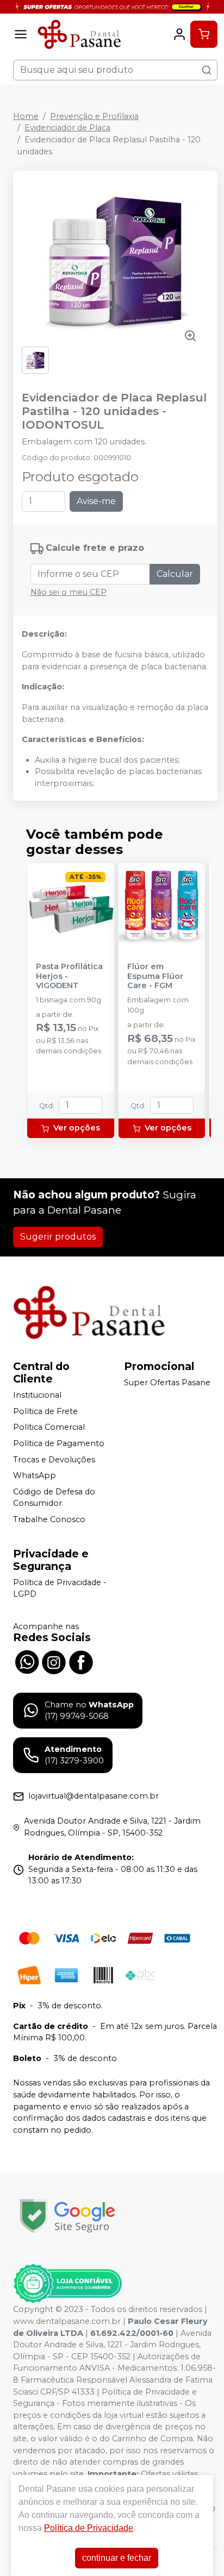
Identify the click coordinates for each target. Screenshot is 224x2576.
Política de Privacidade (89, 2528)
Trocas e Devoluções (54, 1460)
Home (26, 116)
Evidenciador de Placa (67, 128)
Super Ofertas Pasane (167, 1383)
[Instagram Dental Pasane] (54, 1661)
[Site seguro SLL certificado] (67, 2216)
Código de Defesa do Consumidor (54, 1498)
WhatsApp (35, 1475)
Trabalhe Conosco (49, 1519)
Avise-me (96, 501)
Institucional (37, 1395)
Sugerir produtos (58, 1237)
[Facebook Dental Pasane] (81, 1661)
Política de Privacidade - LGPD (60, 1588)
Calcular (175, 574)
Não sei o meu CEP (69, 592)
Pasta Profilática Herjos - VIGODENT (69, 976)
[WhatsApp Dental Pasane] (27, 1661)
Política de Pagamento (59, 1443)
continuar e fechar (117, 2558)
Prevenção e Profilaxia (94, 116)
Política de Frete (45, 1411)
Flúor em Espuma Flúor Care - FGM (155, 976)
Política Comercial (49, 1428)
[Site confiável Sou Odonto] (67, 2284)
